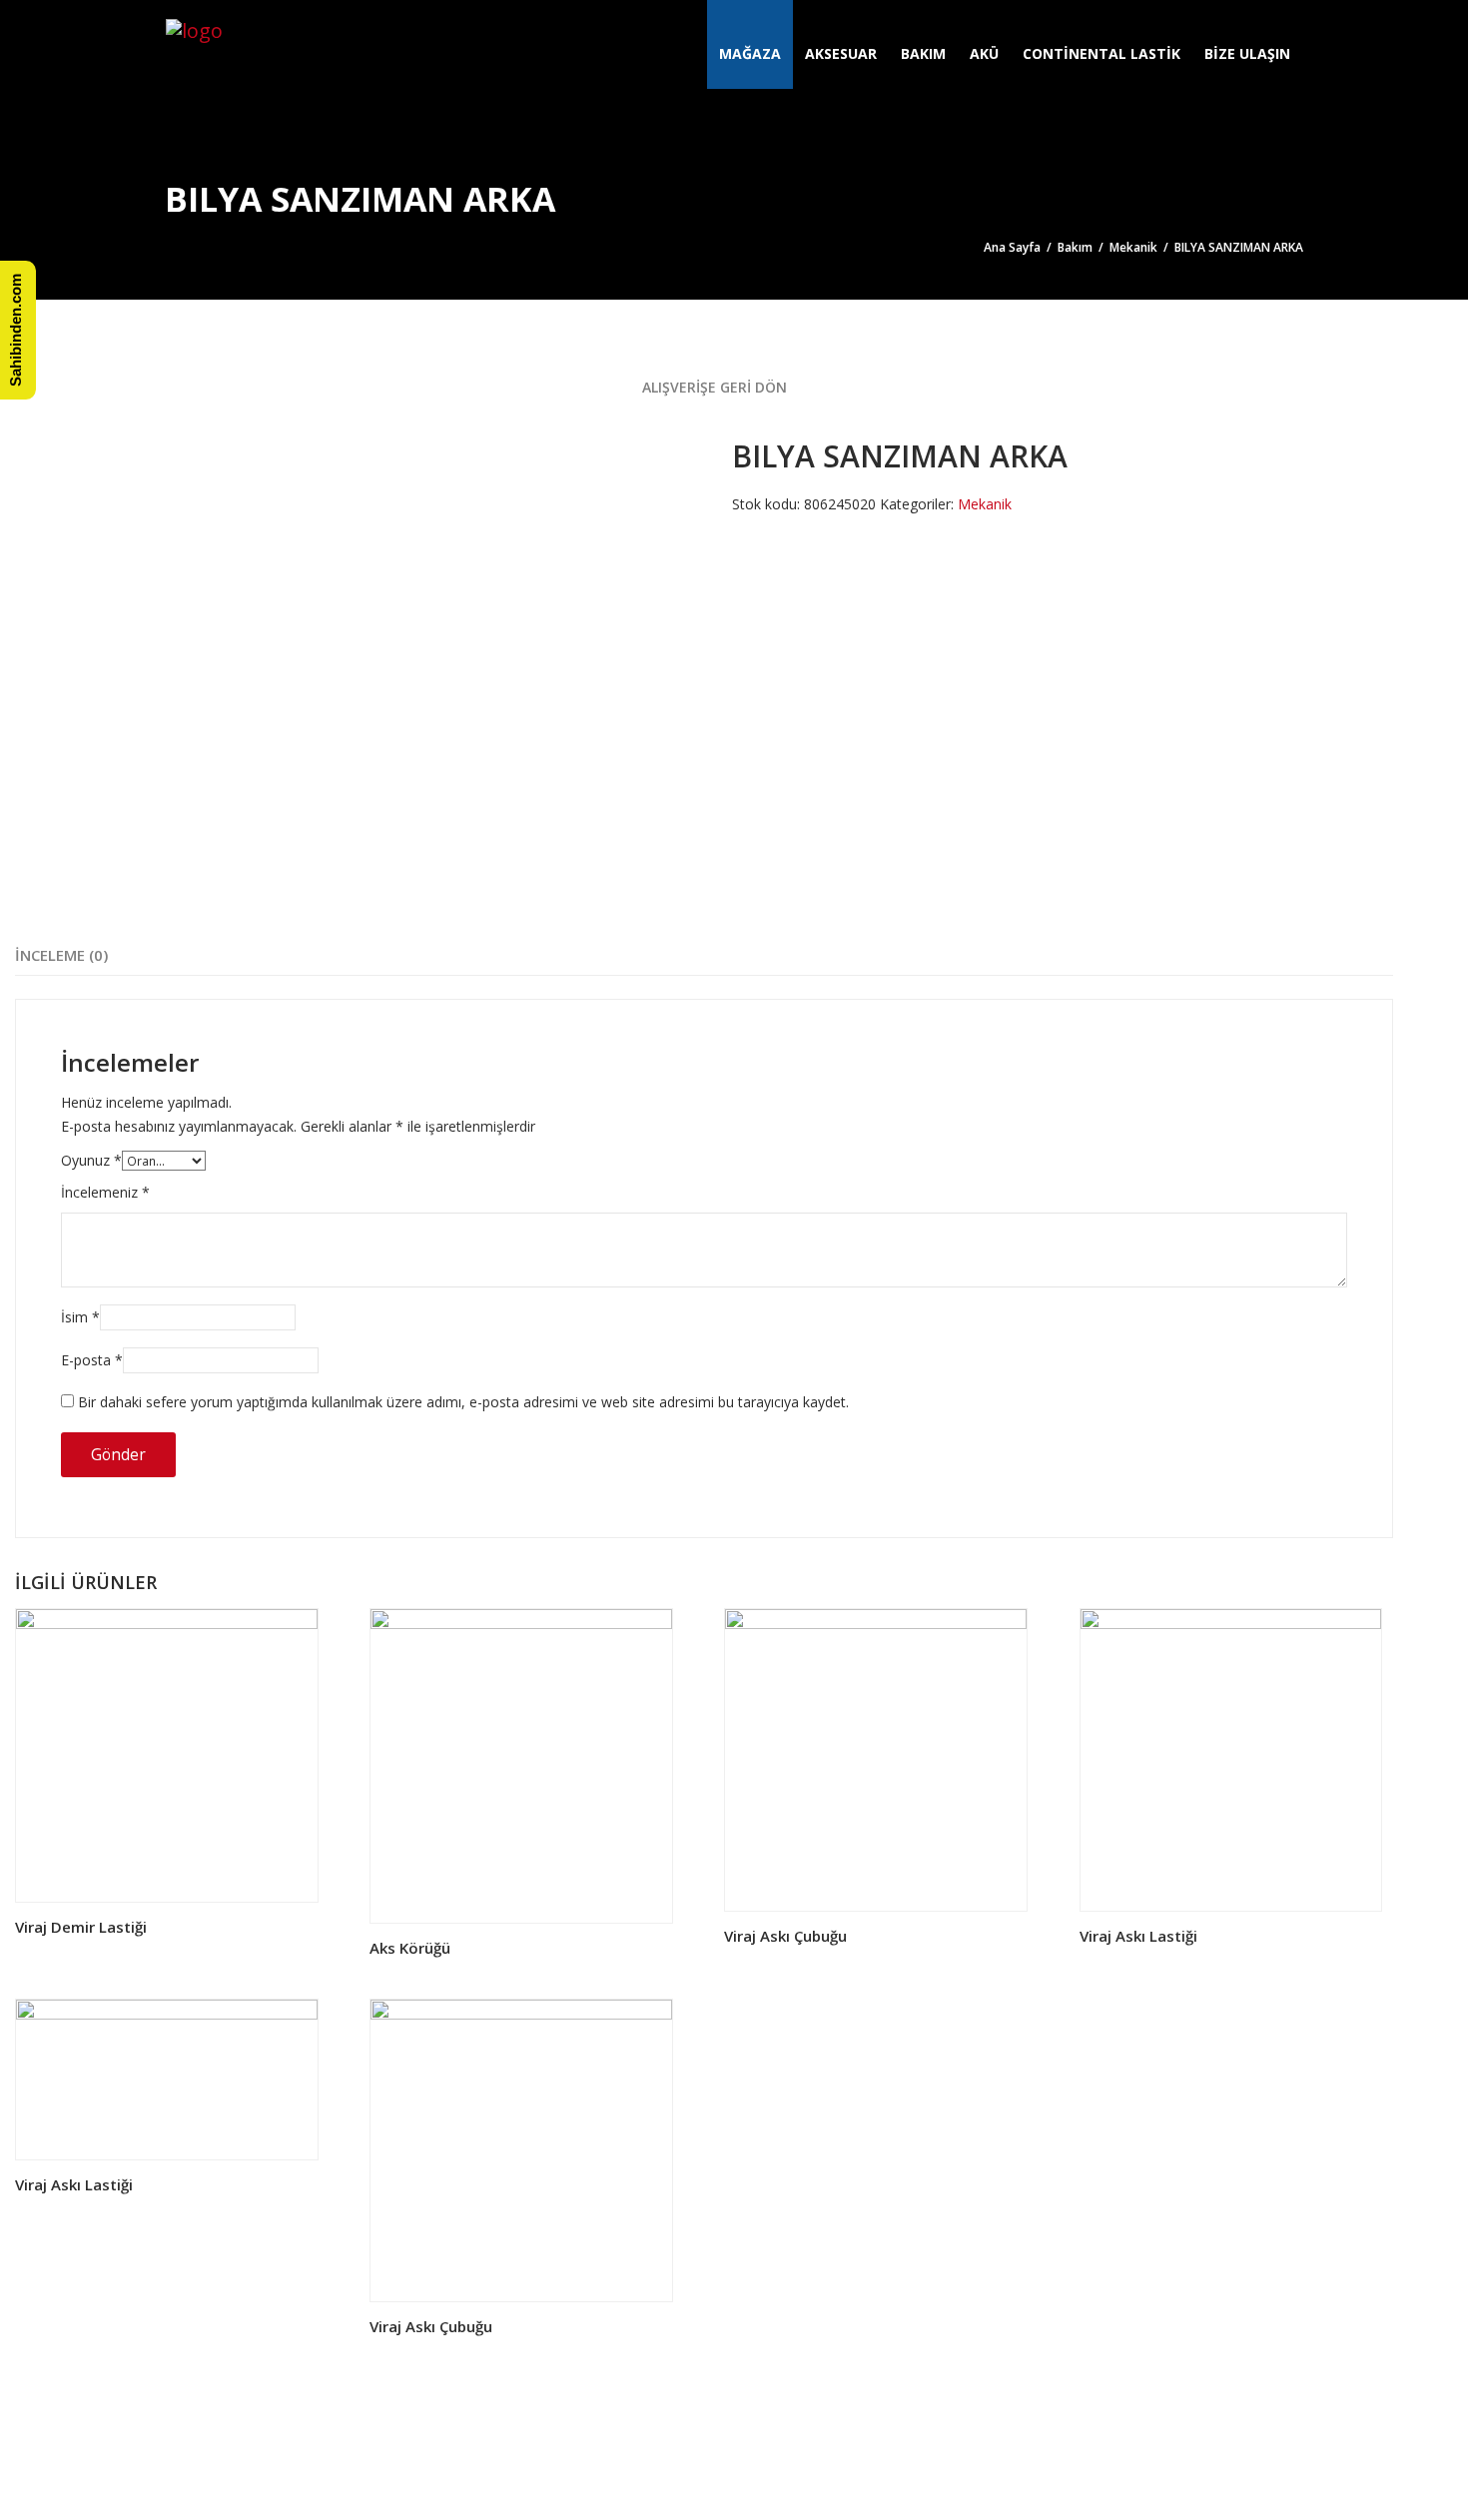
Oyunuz (91, 1160)
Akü (984, 53)
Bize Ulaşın (1247, 53)
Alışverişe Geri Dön (713, 387)
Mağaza (750, 53)
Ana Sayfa (1012, 247)
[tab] (61, 955)
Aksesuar (841, 53)
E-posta (92, 1360)
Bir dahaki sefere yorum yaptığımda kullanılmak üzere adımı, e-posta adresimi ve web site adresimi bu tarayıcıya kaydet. (463, 1402)
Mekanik (1133, 247)
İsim (80, 1317)
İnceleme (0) (61, 955)
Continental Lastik (1101, 53)
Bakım (923, 53)
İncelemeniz (105, 1192)
